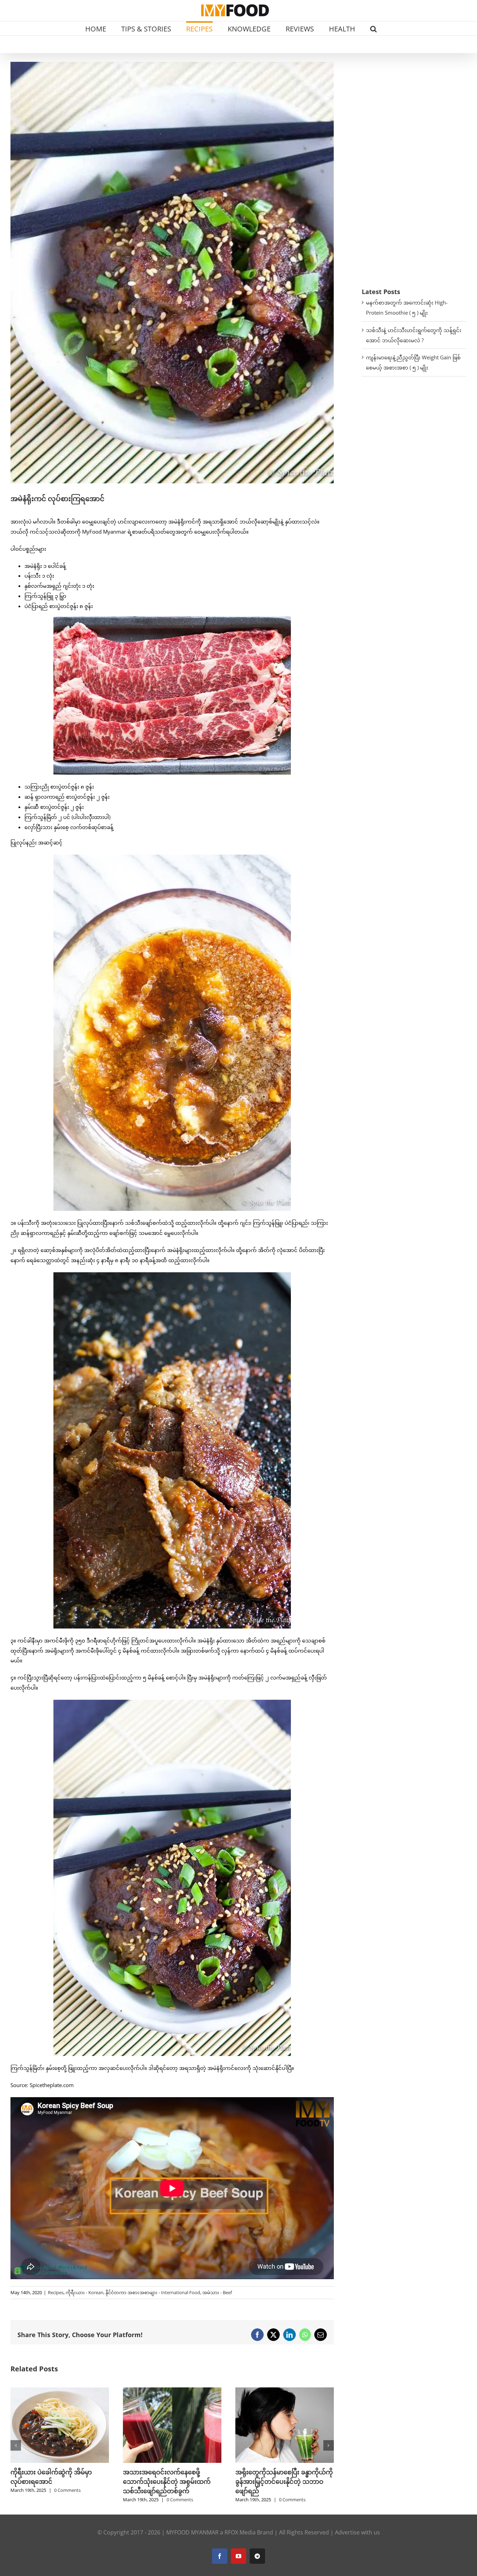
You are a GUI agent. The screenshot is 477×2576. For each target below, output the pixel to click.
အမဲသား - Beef (217, 2292)
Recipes (56, 2292)
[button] (373, 28)
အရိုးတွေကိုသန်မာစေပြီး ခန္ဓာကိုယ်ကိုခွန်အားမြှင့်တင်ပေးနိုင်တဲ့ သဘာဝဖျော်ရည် (155, 2481)
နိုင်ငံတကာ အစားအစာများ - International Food (153, 2292)
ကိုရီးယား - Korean (85, 2292)
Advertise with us (357, 2532)
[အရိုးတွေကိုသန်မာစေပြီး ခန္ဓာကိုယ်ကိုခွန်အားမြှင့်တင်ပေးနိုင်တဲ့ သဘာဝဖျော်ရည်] (155, 2391)
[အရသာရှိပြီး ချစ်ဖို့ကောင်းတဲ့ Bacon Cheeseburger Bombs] (267, 2391)
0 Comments (50, 2500)
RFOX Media (240, 2532)
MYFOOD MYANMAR (192, 2532)
